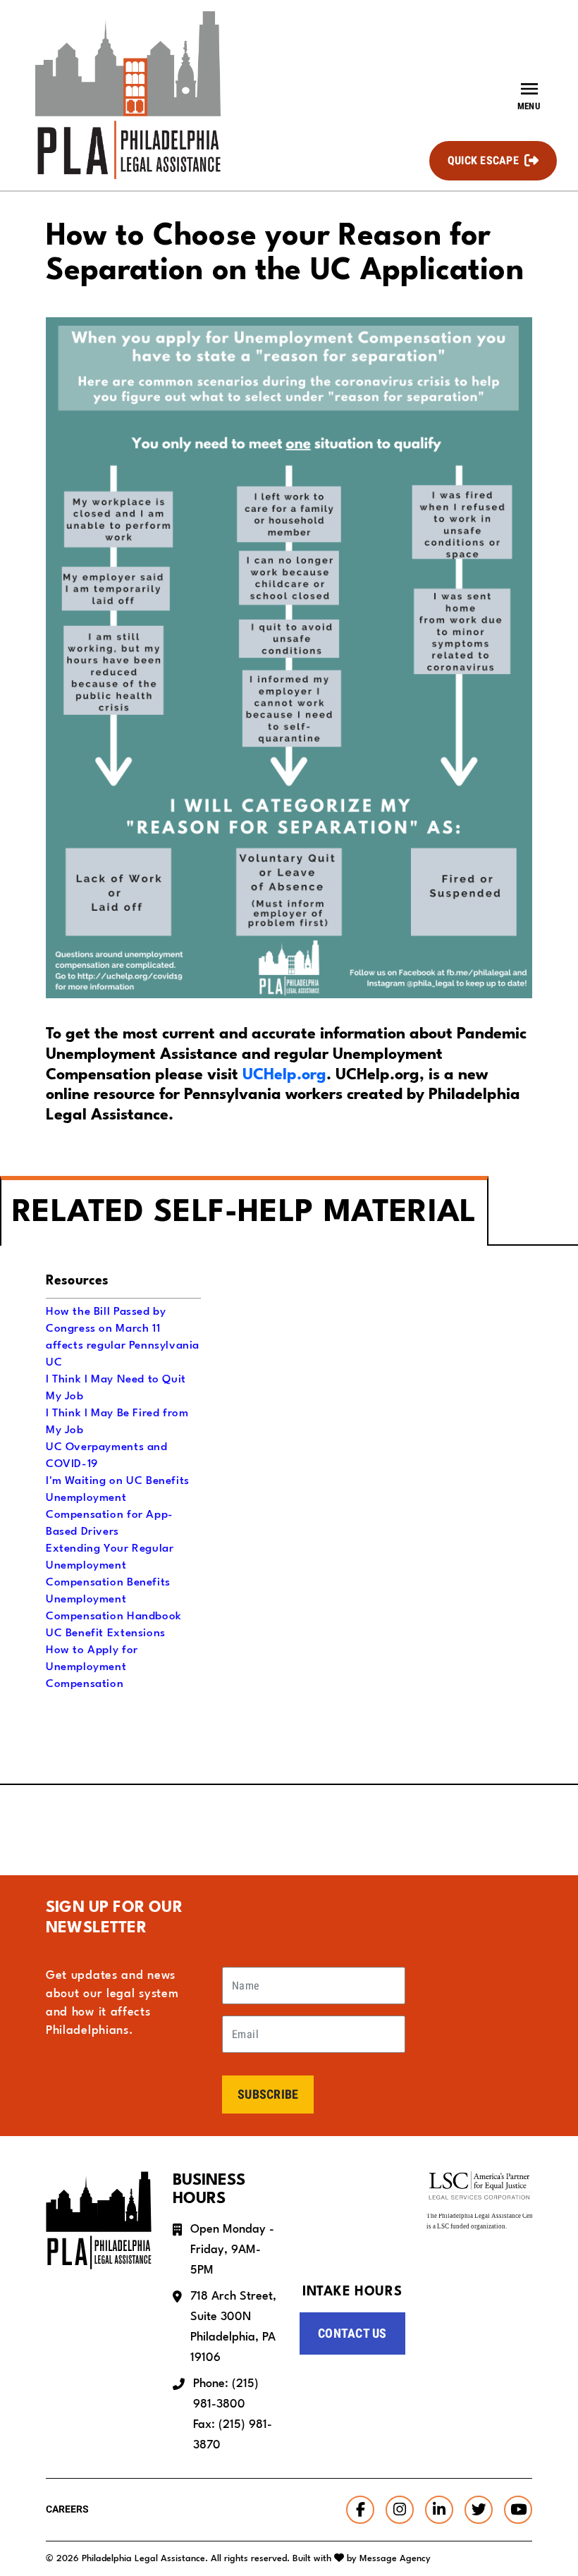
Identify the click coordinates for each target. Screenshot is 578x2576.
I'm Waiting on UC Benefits (118, 1481)
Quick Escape (483, 160)
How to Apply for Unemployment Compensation (92, 1667)
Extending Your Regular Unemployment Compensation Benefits (110, 1566)
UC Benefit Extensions (106, 1633)
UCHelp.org (284, 1075)
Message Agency (395, 2559)
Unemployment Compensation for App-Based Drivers (110, 1515)
